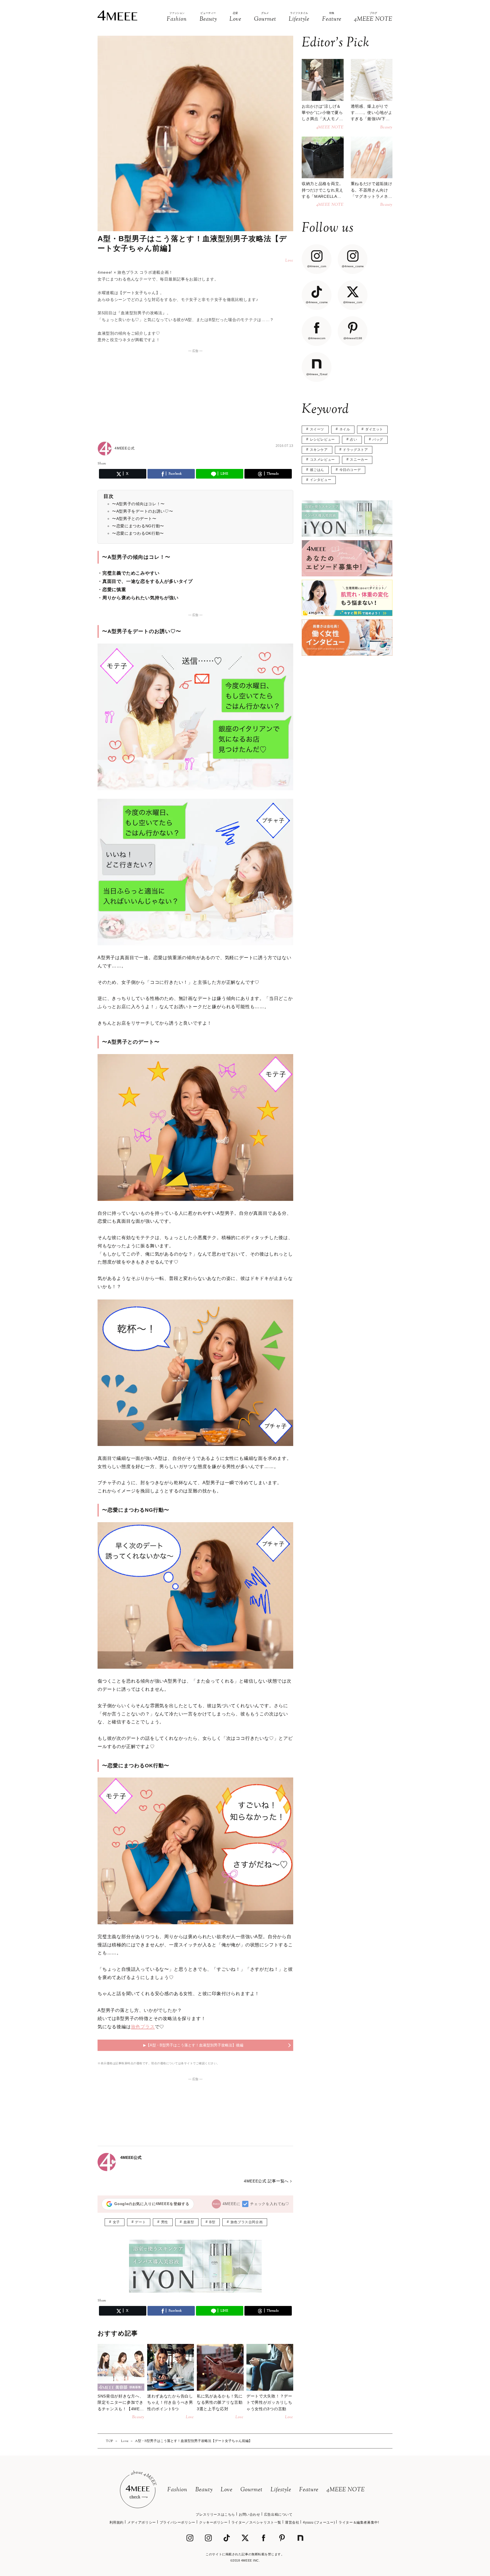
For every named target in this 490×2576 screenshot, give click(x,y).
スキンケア (319, 450)
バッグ (378, 439)
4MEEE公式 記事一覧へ (266, 2181)
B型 (212, 2222)
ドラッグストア (355, 450)
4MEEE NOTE (346, 2490)
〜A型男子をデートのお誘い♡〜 (143, 511)
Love (227, 2490)
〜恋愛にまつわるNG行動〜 (138, 526)
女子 (116, 2222)
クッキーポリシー (213, 2522)
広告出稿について (278, 2515)
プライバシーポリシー (178, 2522)
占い (353, 439)
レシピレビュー (322, 439)
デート (140, 2222)
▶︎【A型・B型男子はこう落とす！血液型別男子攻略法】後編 (193, 2045)
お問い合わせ (250, 2515)
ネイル (345, 429)
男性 (165, 2222)
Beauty (204, 2490)
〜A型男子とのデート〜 (134, 519)
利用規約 (117, 2522)
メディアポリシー (142, 2522)
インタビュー (321, 480)
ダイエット (374, 429)
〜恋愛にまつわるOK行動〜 (138, 533)
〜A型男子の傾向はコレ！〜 (138, 504)
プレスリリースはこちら (215, 2515)
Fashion (177, 2490)
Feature (309, 2490)
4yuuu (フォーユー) (319, 2522)
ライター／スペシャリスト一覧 (256, 2522)
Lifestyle (281, 2490)
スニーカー (359, 460)
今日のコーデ (350, 470)
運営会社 (292, 2522)
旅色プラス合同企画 (247, 2222)
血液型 (189, 2222)
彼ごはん (317, 470)
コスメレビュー (322, 460)
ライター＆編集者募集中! (359, 2522)
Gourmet (252, 2490)
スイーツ (317, 429)
